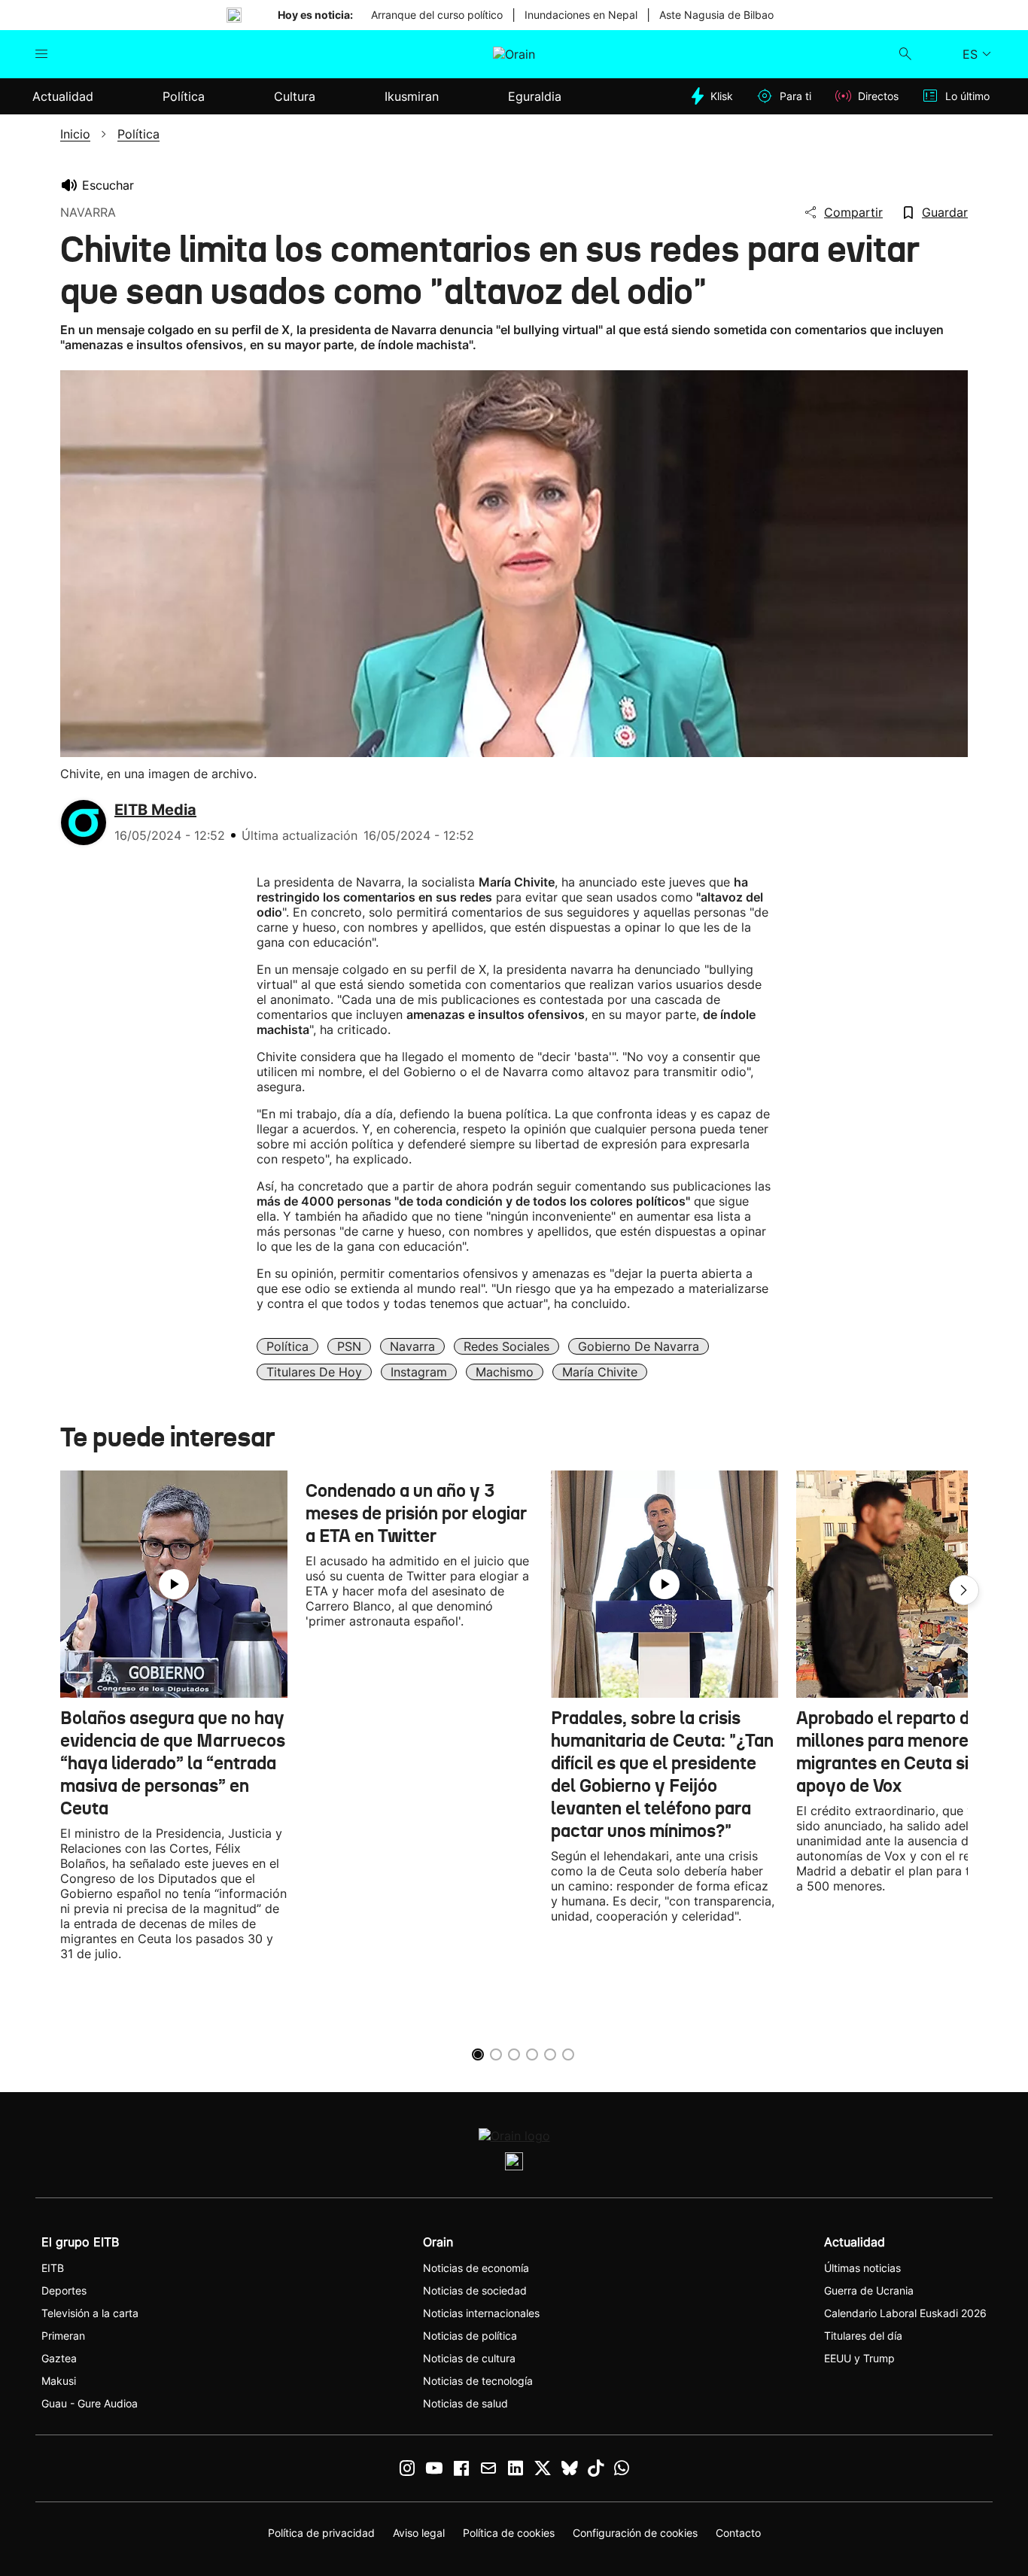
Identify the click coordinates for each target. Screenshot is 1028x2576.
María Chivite (600, 1372)
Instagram (419, 1372)
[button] (964, 1590)
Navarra (412, 1346)
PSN (349, 1346)
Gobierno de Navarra (639, 1346)
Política (287, 1346)
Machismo (505, 1372)
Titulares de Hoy (314, 1372)
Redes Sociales (506, 1346)
